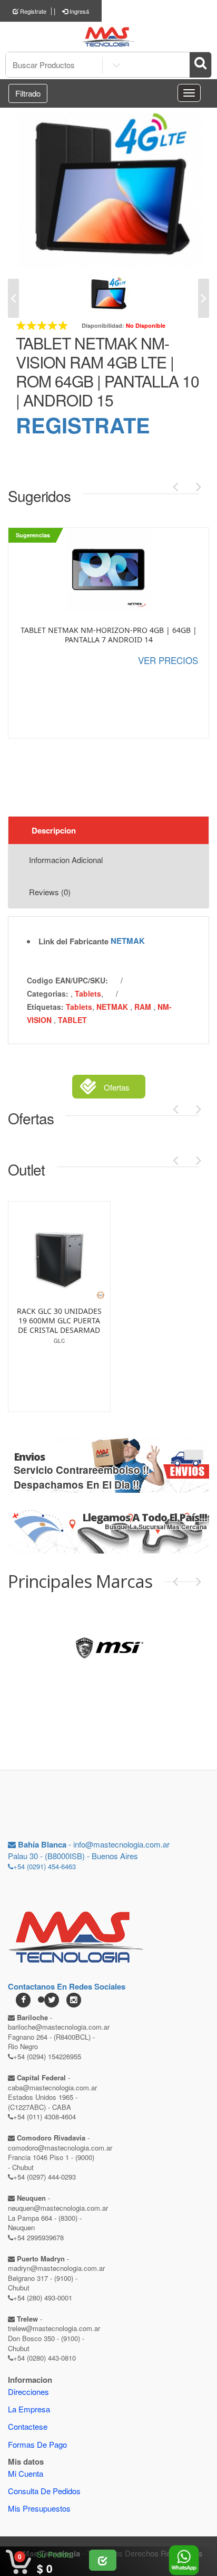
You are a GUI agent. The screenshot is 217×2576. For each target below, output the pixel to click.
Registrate (32, 11)
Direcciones (28, 2392)
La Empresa (29, 2409)
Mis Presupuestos (39, 2508)
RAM (144, 1007)
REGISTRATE (83, 425)
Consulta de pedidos (44, 2491)
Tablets (88, 993)
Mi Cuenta (26, 2473)
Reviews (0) (50, 892)
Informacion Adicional (66, 860)
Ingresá (78, 11)
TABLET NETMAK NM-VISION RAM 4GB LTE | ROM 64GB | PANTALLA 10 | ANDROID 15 (107, 371)
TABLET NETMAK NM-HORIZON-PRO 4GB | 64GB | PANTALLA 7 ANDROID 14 (109, 635)
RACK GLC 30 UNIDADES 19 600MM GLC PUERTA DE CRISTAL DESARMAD (59, 1321)
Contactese (28, 2426)
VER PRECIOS (168, 660)
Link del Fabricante (73, 941)
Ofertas (117, 1087)
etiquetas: (45, 1007)
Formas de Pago (37, 2444)
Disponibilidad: (103, 325)
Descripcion (54, 830)
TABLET (72, 1020)
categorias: (48, 993)
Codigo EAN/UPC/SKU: (67, 980)
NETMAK (128, 941)
